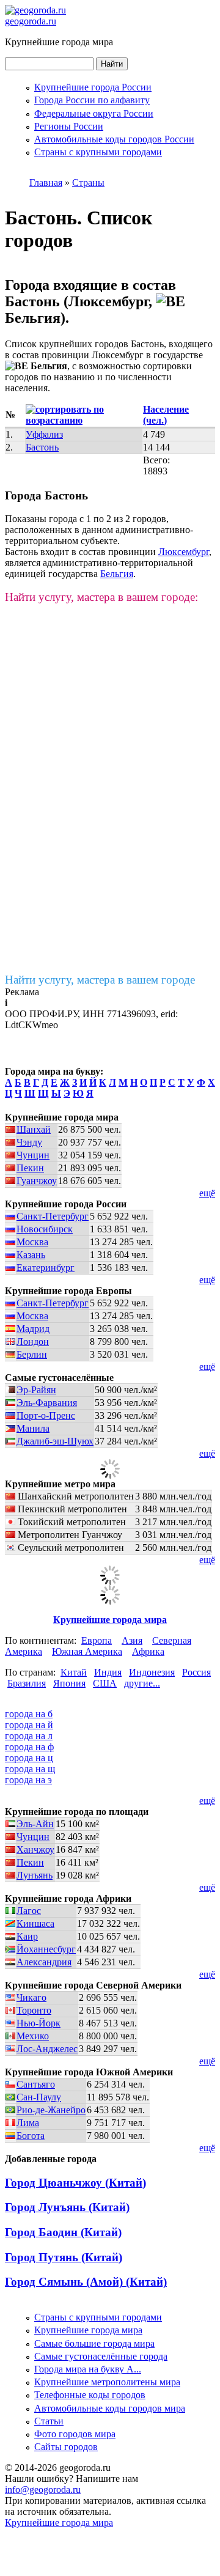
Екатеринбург (46, 1268)
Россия (196, 1672)
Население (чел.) (166, 415)
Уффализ (44, 434)
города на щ (30, 1769)
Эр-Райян (36, 1390)
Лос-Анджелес (47, 2049)
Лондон (33, 1341)
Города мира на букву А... (88, 2369)
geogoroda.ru (31, 21)
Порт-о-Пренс (46, 1415)
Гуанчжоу (37, 1181)
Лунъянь (35, 1875)
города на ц (29, 1758)
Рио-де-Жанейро (51, 2110)
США (105, 1683)
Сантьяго (36, 2084)
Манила (33, 1428)
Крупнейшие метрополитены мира (107, 2382)
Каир (27, 1936)
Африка (148, 1651)
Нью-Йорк (38, 2023)
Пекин (30, 1168)
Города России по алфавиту (92, 100)
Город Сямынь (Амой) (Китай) (86, 2282)
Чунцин (33, 1155)
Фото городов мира (75, 2434)
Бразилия (27, 1683)
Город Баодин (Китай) (63, 2232)
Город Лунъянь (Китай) (67, 2207)
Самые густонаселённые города (101, 2356)
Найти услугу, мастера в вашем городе (100, 980)
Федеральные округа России (94, 113)
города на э (28, 1780)
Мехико (33, 2036)
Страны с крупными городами (98, 152)
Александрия (44, 1962)
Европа (97, 1640)
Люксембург (184, 552)
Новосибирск (45, 1229)
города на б (29, 1714)
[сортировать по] (79, 420)
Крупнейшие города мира (110, 1620)
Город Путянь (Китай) (64, 2257)
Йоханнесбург (46, 1949)
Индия (108, 1672)
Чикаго (31, 1997)
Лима (28, 2123)
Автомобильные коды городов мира (110, 2408)
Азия (132, 1640)
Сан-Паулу (39, 2097)
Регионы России (69, 126)
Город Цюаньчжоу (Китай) (75, 2183)
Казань (31, 1255)
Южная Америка (87, 1651)
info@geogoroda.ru (43, 2490)
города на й (29, 1725)
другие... (142, 1683)
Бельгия (117, 574)
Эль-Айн (35, 1824)
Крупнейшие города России (93, 87)
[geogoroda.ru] (35, 10)
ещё (207, 1193)
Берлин (32, 1354)
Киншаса (35, 1923)
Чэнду (29, 1142)
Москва (32, 1242)
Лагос (29, 1911)
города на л (29, 1736)
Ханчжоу (35, 1849)
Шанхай (34, 1129)
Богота (31, 2136)
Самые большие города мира (94, 2343)
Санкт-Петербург (53, 1216)
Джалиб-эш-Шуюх (55, 1441)
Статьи (49, 2421)
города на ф (29, 1747)
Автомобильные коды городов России (114, 139)
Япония (69, 1683)
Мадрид (33, 1329)
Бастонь (42, 447)
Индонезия (152, 1672)
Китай (74, 1672)
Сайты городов (66, 2447)
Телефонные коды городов (90, 2395)
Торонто (34, 2010)
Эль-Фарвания (47, 1403)
